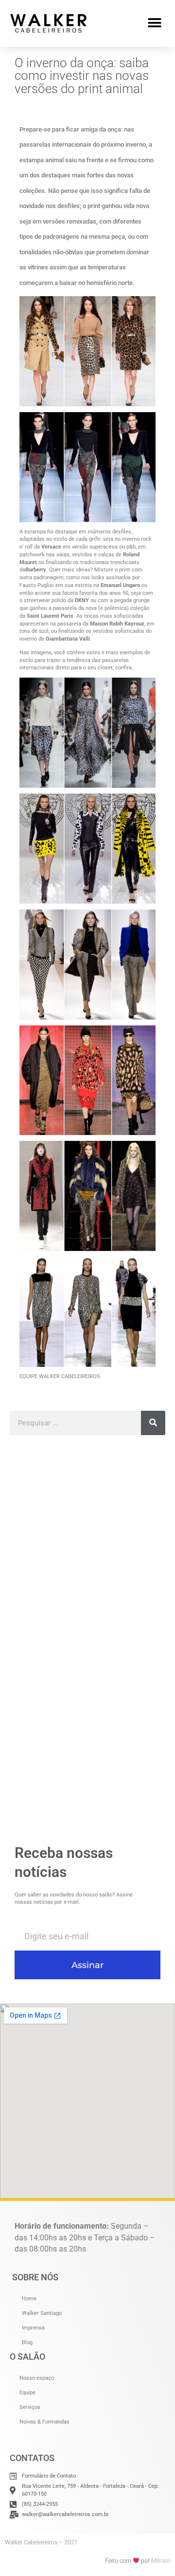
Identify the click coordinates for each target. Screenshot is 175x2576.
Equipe (27, 2393)
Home (29, 2299)
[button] (154, 23)
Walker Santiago (42, 2313)
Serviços (30, 2407)
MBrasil (161, 2561)
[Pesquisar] (153, 1423)
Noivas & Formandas (44, 2422)
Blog (27, 2342)
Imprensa (33, 2328)
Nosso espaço (37, 2378)
